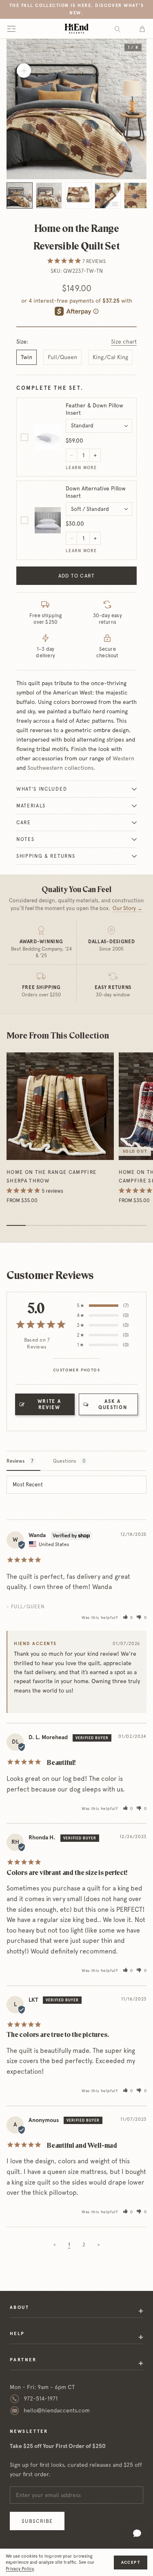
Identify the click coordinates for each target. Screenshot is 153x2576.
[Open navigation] (11, 29)
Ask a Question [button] (113, 1404)
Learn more (81, 468)
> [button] (99, 2245)
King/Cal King (110, 357)
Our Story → (127, 908)
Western (123, 758)
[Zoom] (24, 71)
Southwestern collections (60, 768)
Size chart (124, 342)
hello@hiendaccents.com (57, 2410)
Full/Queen (62, 357)
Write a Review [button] (49, 1404)
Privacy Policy (20, 2569)
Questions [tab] (65, 1461)
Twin (27, 357)
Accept (131, 2562)
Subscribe (37, 2521)
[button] (128, 1617)
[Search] (118, 29)
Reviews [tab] (16, 1461)
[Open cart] (142, 29)
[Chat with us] (137, 2533)
